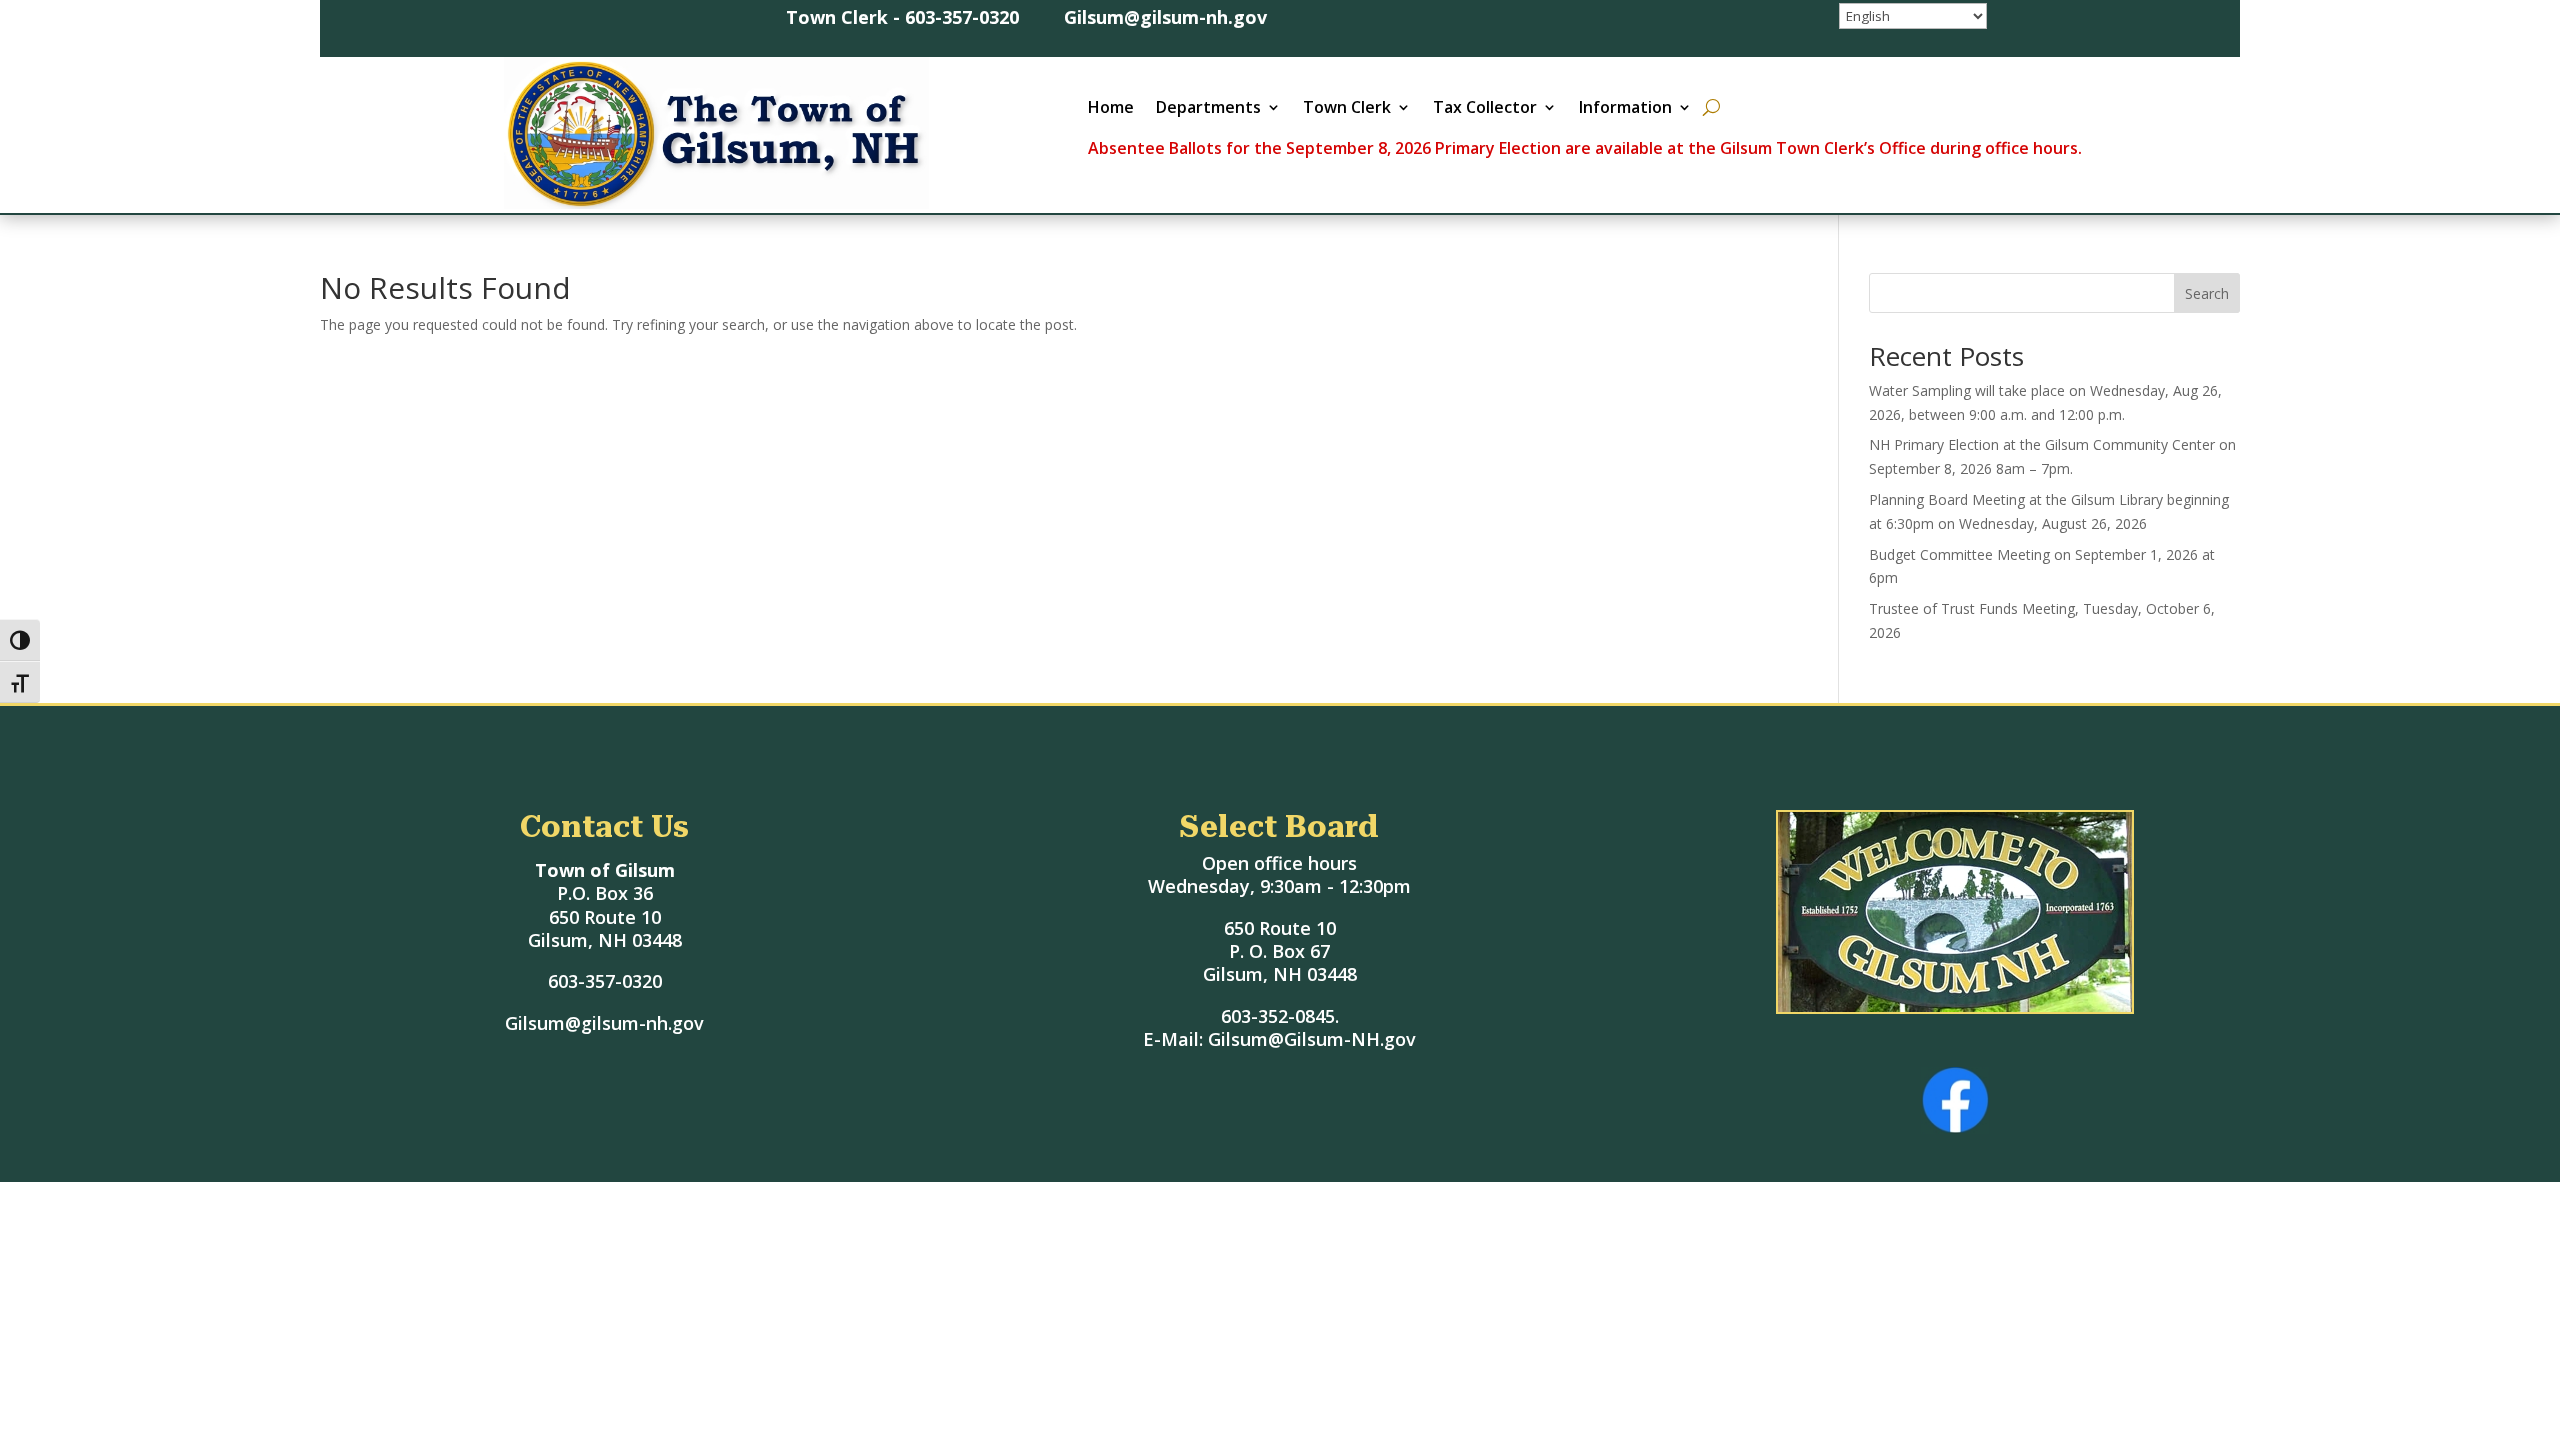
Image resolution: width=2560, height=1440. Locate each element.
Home (1111, 109)
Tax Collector (1485, 109)
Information (1625, 109)
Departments (1208, 109)
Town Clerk (1347, 109)
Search (2207, 293)
